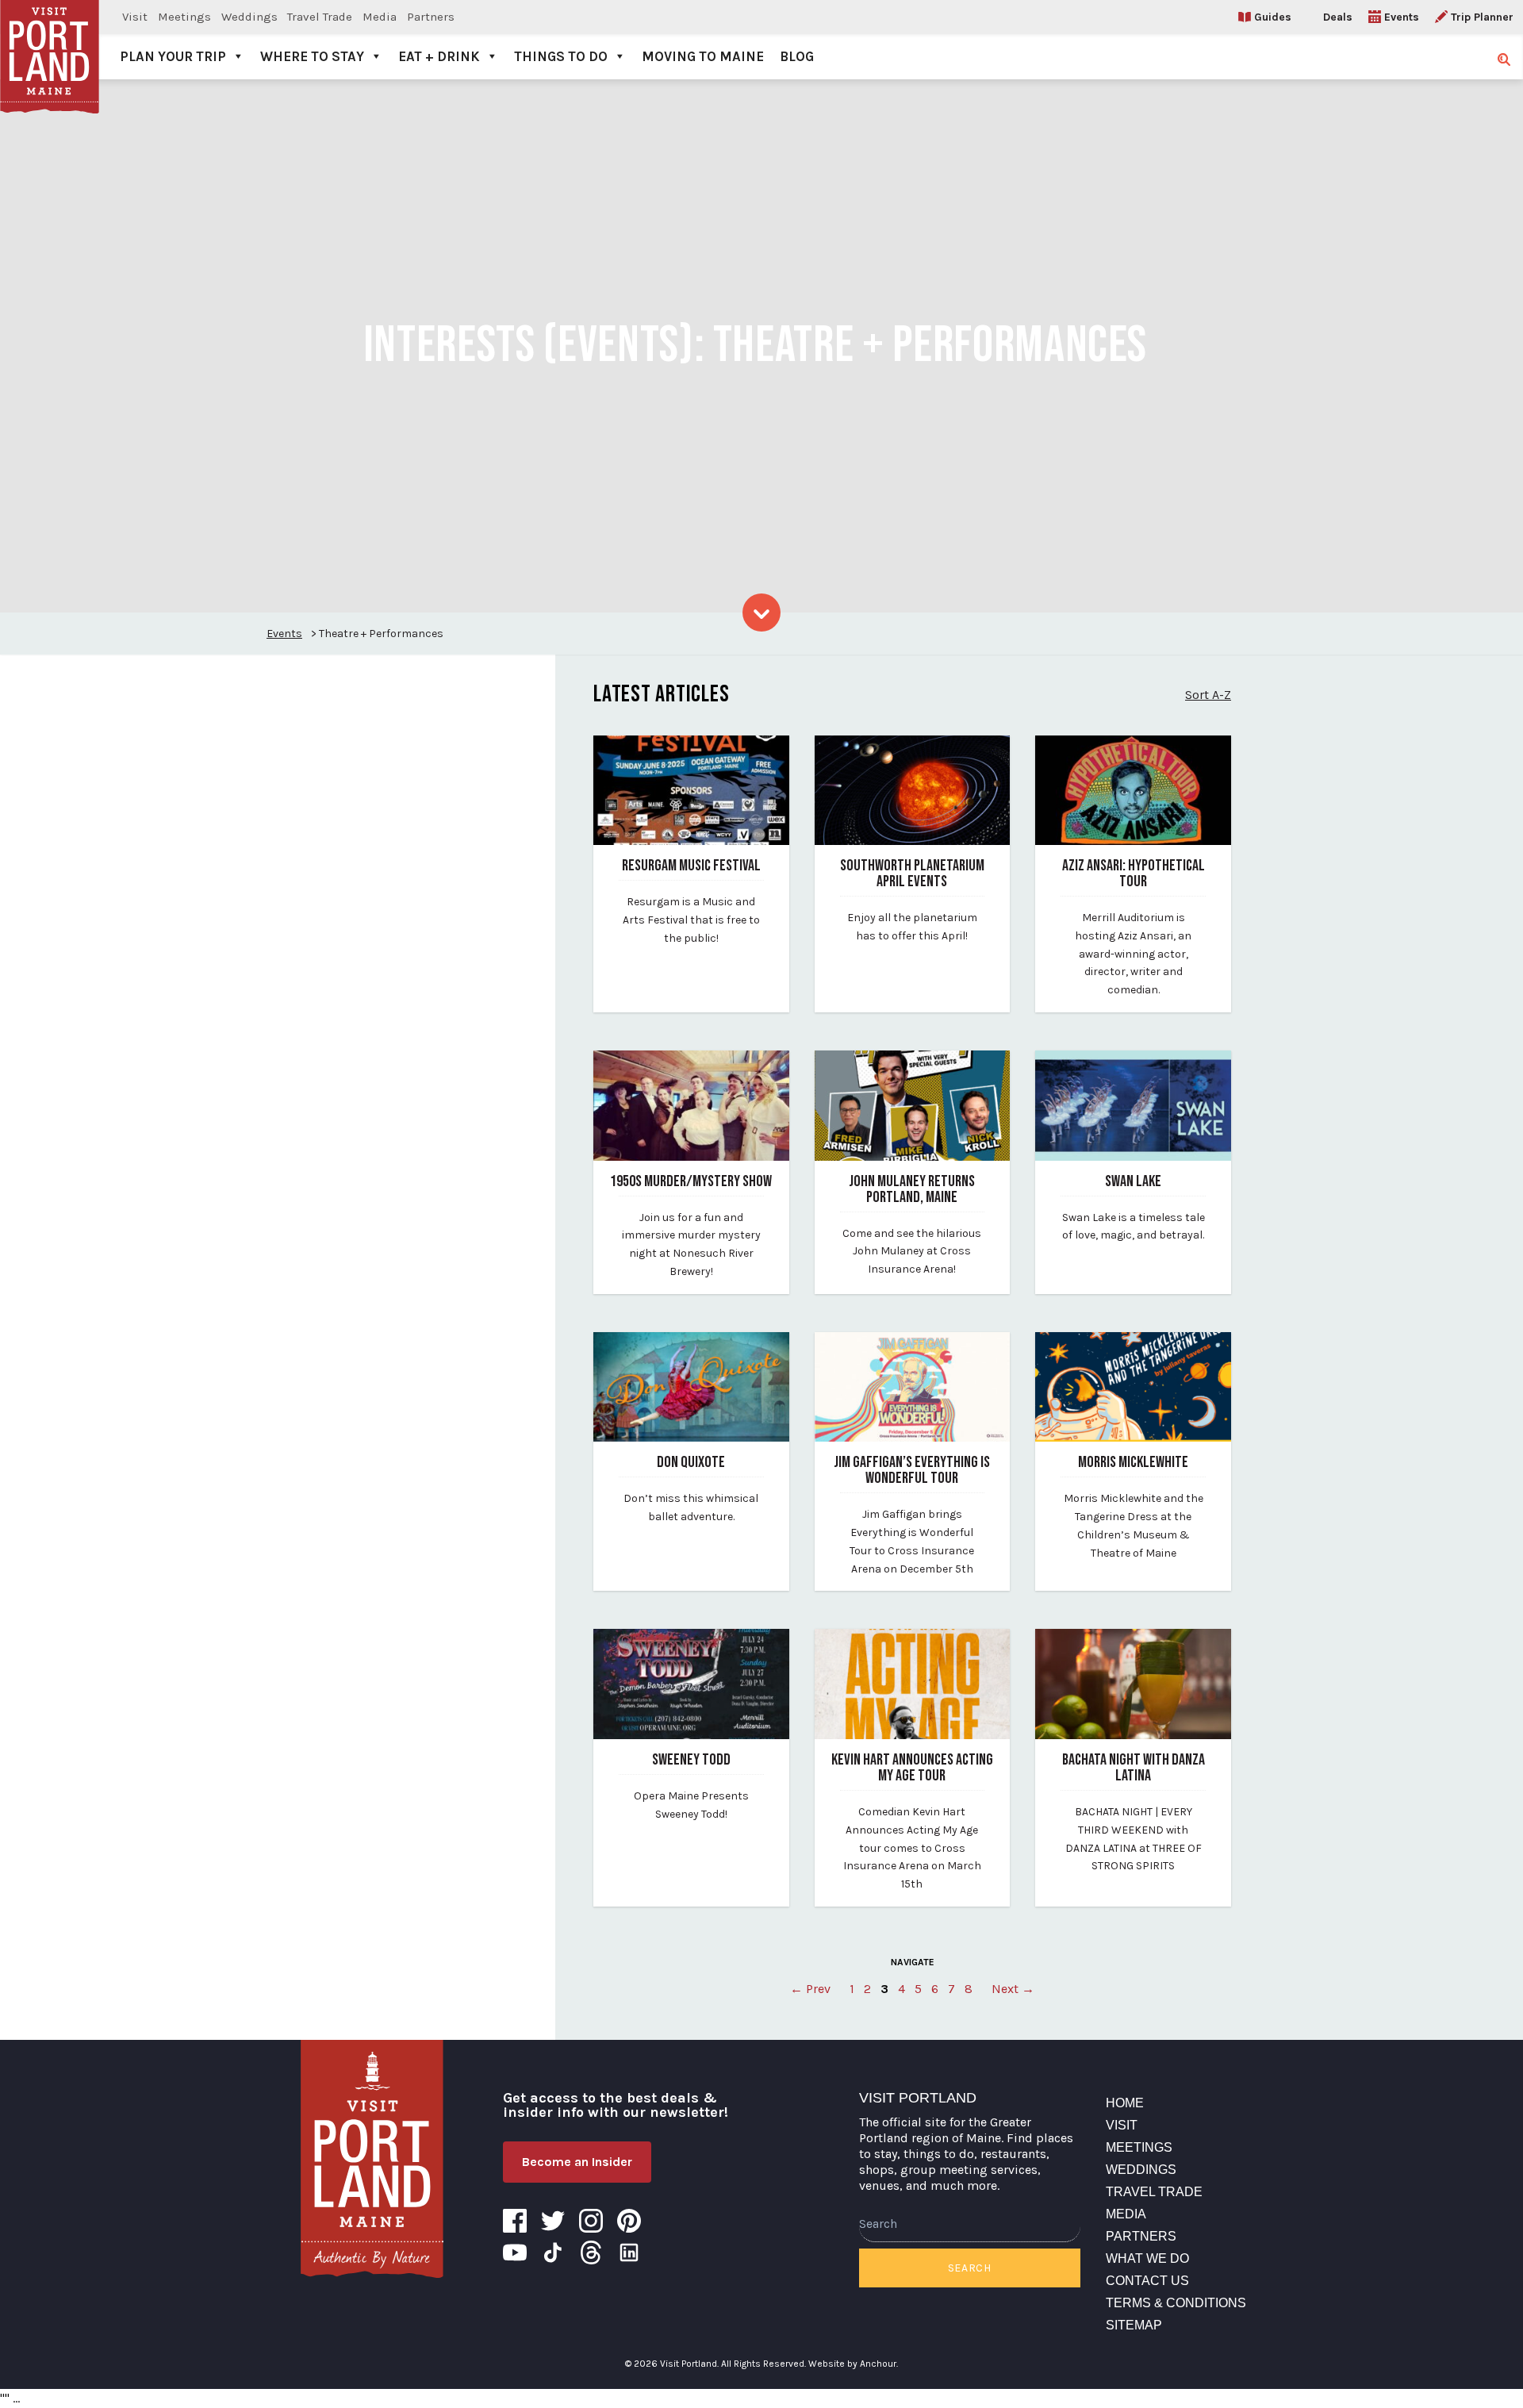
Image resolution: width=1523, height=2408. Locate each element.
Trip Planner (1482, 17)
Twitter (553, 2221)
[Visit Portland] (50, 40)
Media (380, 17)
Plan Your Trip (173, 56)
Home (1125, 2103)
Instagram (591, 2221)
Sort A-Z (1208, 695)
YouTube (515, 2252)
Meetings (184, 17)
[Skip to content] (761, 613)
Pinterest (629, 2221)
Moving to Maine (703, 56)
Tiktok (553, 2252)
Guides (1273, 17)
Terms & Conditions (1176, 2303)
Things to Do (561, 56)
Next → (1013, 1989)
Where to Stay (312, 56)
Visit (135, 17)
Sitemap (1134, 2325)
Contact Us (1147, 2281)
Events (1402, 17)
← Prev (810, 1989)
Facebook (515, 2221)
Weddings (249, 17)
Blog (797, 56)
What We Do (1147, 2258)
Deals (1338, 17)
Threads (591, 2252)
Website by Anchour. (853, 2364)
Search (970, 2268)
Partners (431, 17)
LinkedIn (629, 2252)
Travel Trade (320, 17)
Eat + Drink (439, 56)
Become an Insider (577, 2162)
